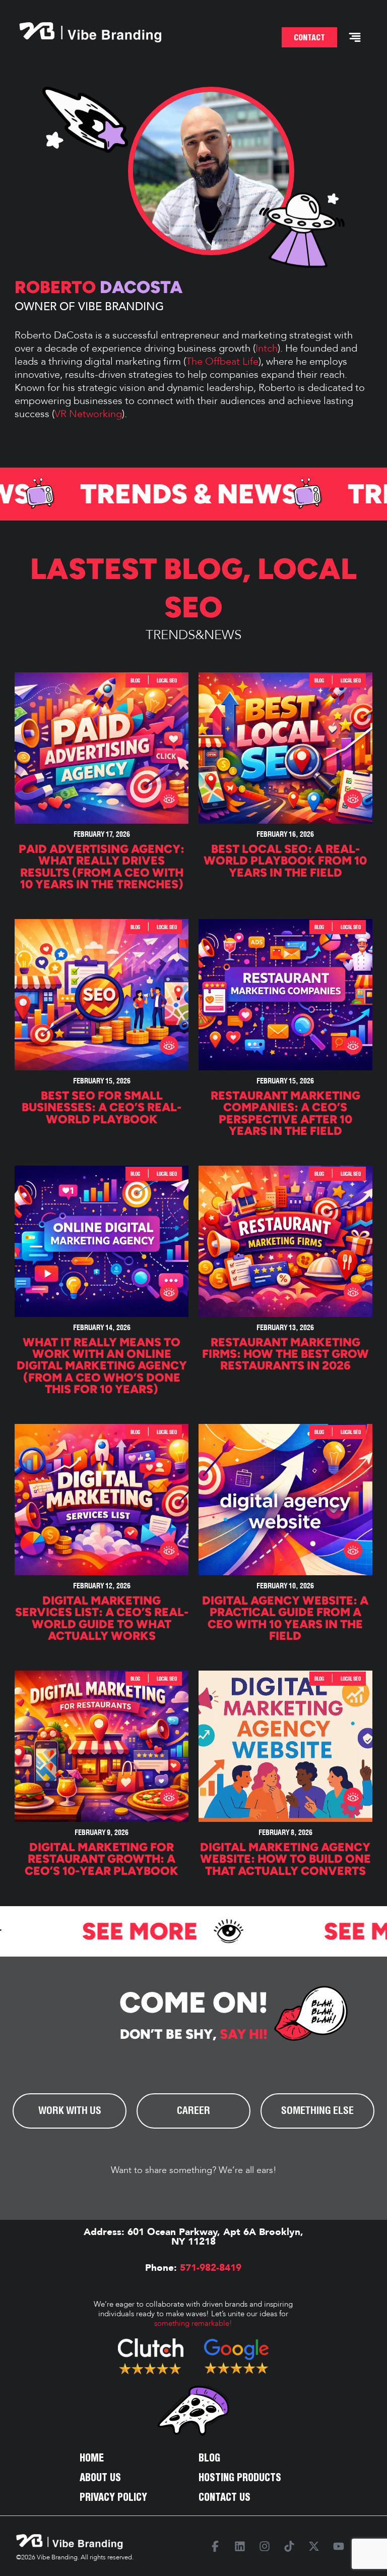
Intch (267, 348)
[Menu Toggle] (355, 37)
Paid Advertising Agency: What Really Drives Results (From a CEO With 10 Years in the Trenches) (102, 867)
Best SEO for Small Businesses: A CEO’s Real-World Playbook (102, 1107)
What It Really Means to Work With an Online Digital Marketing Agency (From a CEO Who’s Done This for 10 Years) (102, 1366)
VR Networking (88, 414)
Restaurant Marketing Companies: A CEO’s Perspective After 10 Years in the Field (285, 1113)
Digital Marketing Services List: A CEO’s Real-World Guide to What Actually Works (102, 1618)
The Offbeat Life (222, 361)
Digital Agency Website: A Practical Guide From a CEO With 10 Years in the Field (285, 1618)
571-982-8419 (209, 2268)
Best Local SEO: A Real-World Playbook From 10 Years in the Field (285, 861)
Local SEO (167, 680)
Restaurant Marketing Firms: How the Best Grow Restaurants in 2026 (285, 1354)
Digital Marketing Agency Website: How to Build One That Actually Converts (285, 1859)
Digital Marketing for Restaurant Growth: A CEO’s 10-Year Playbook (102, 1859)
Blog (203, 569)
